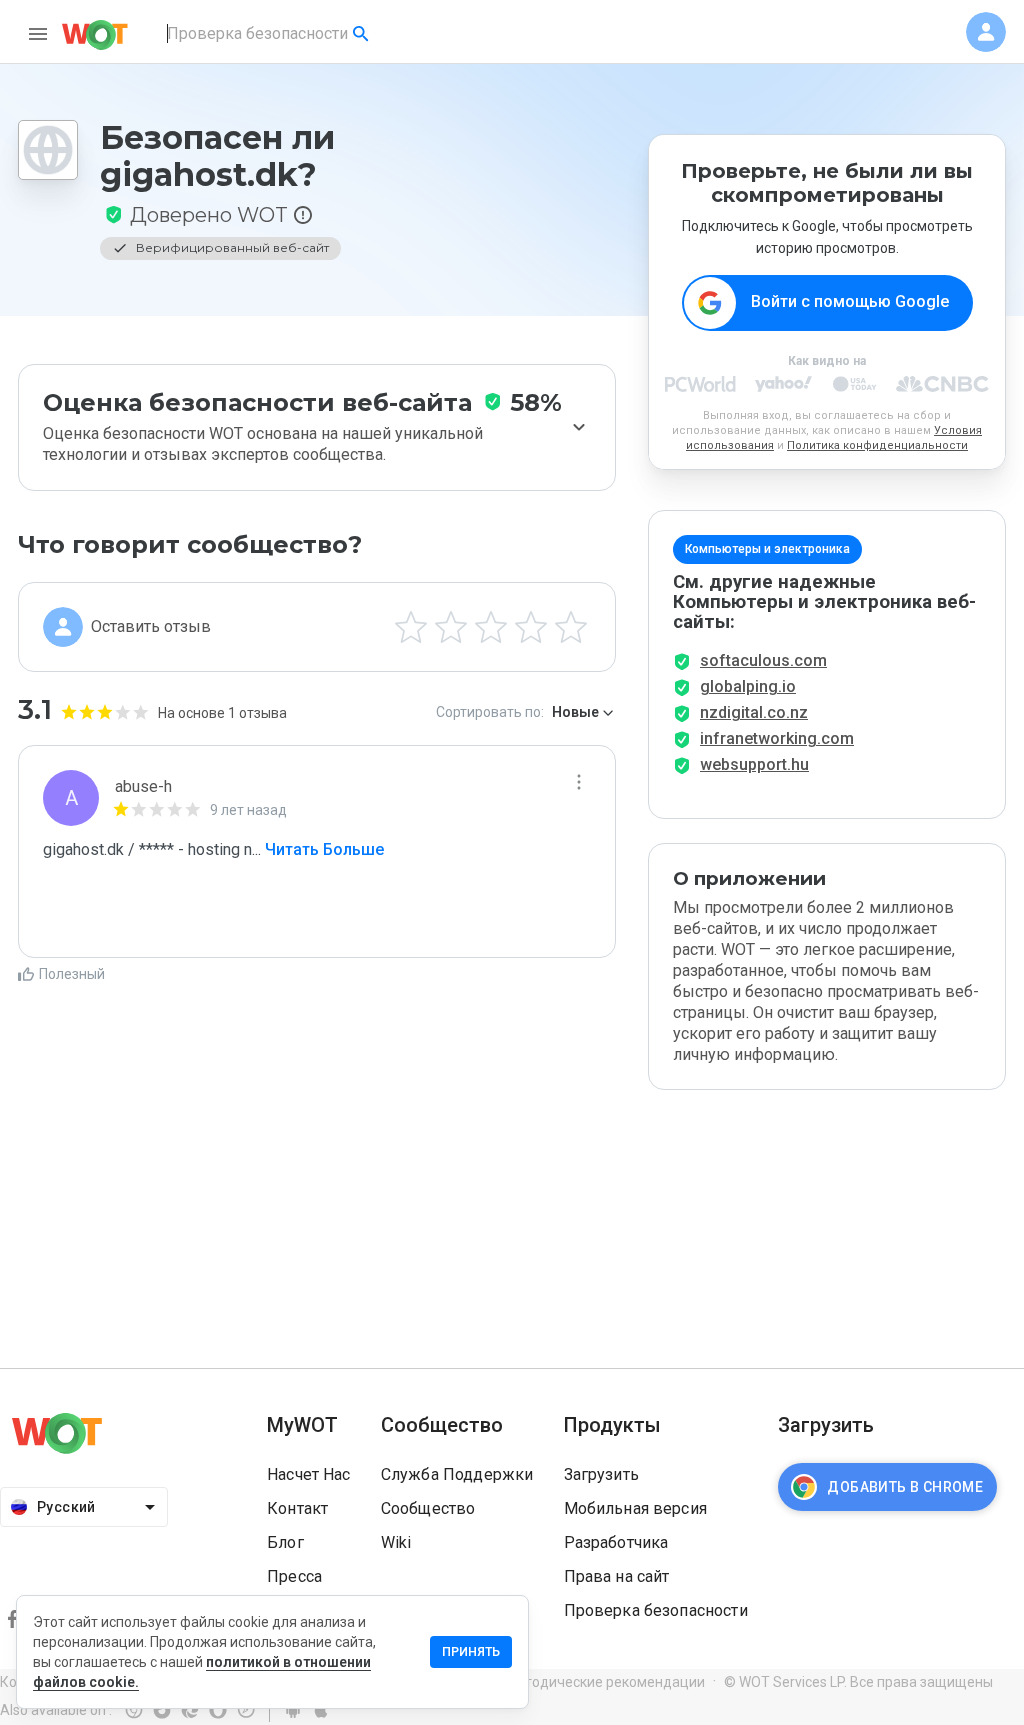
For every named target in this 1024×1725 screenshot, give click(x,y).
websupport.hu (754, 764)
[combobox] (269, 34)
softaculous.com (763, 660)
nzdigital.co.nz (754, 712)
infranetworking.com (777, 738)
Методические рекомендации (605, 1682)
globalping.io (748, 686)
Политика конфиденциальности (877, 445)
